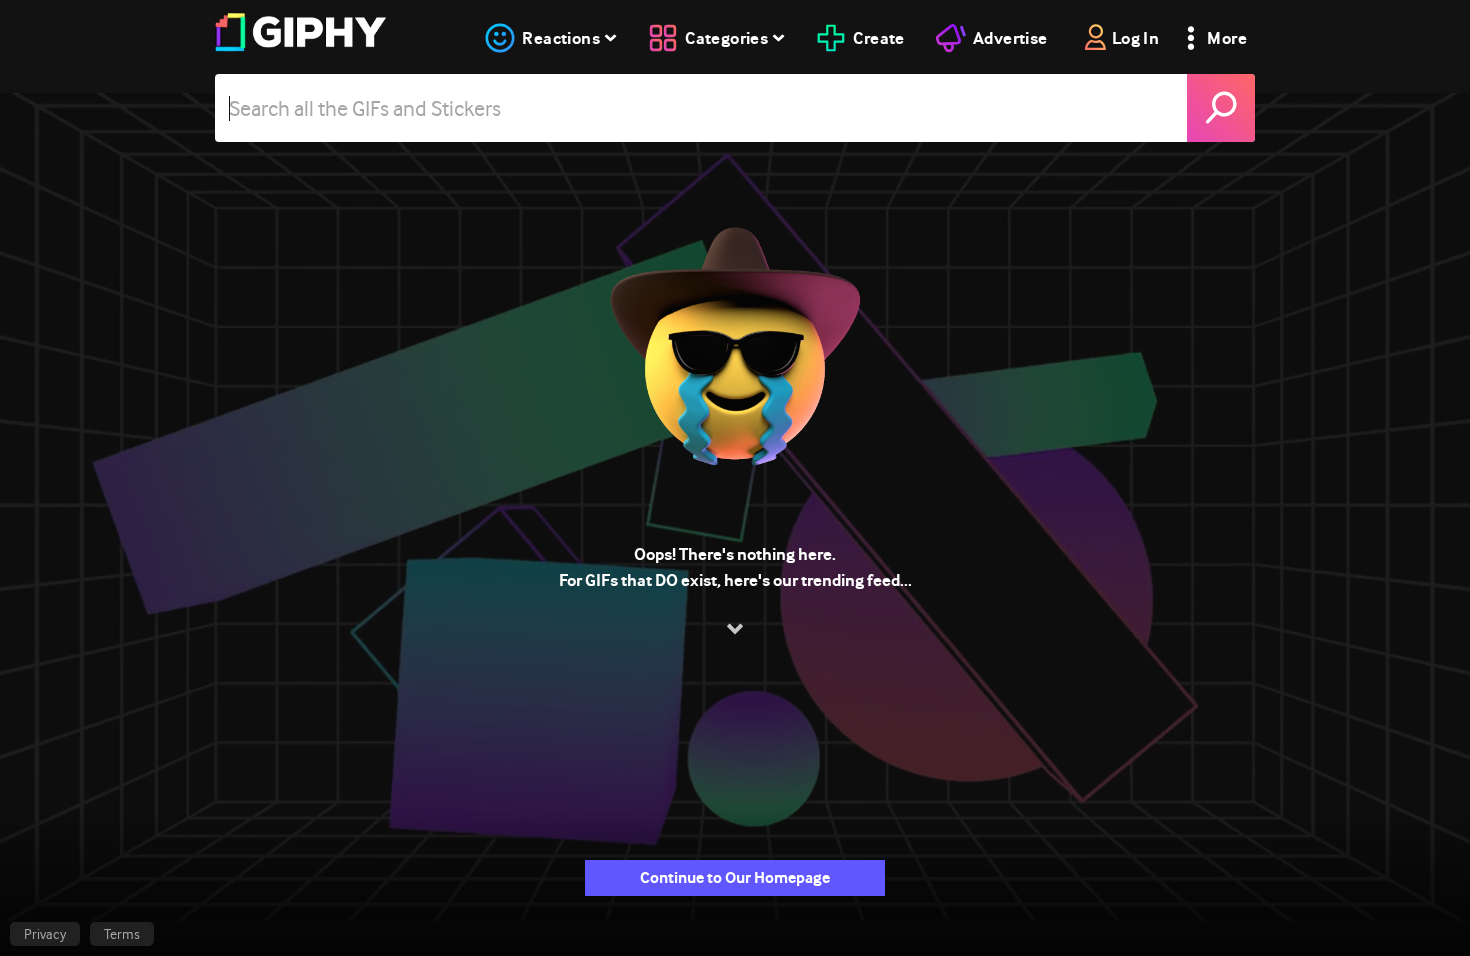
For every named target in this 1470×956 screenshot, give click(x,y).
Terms (122, 934)
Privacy (45, 934)
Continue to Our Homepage (735, 877)
